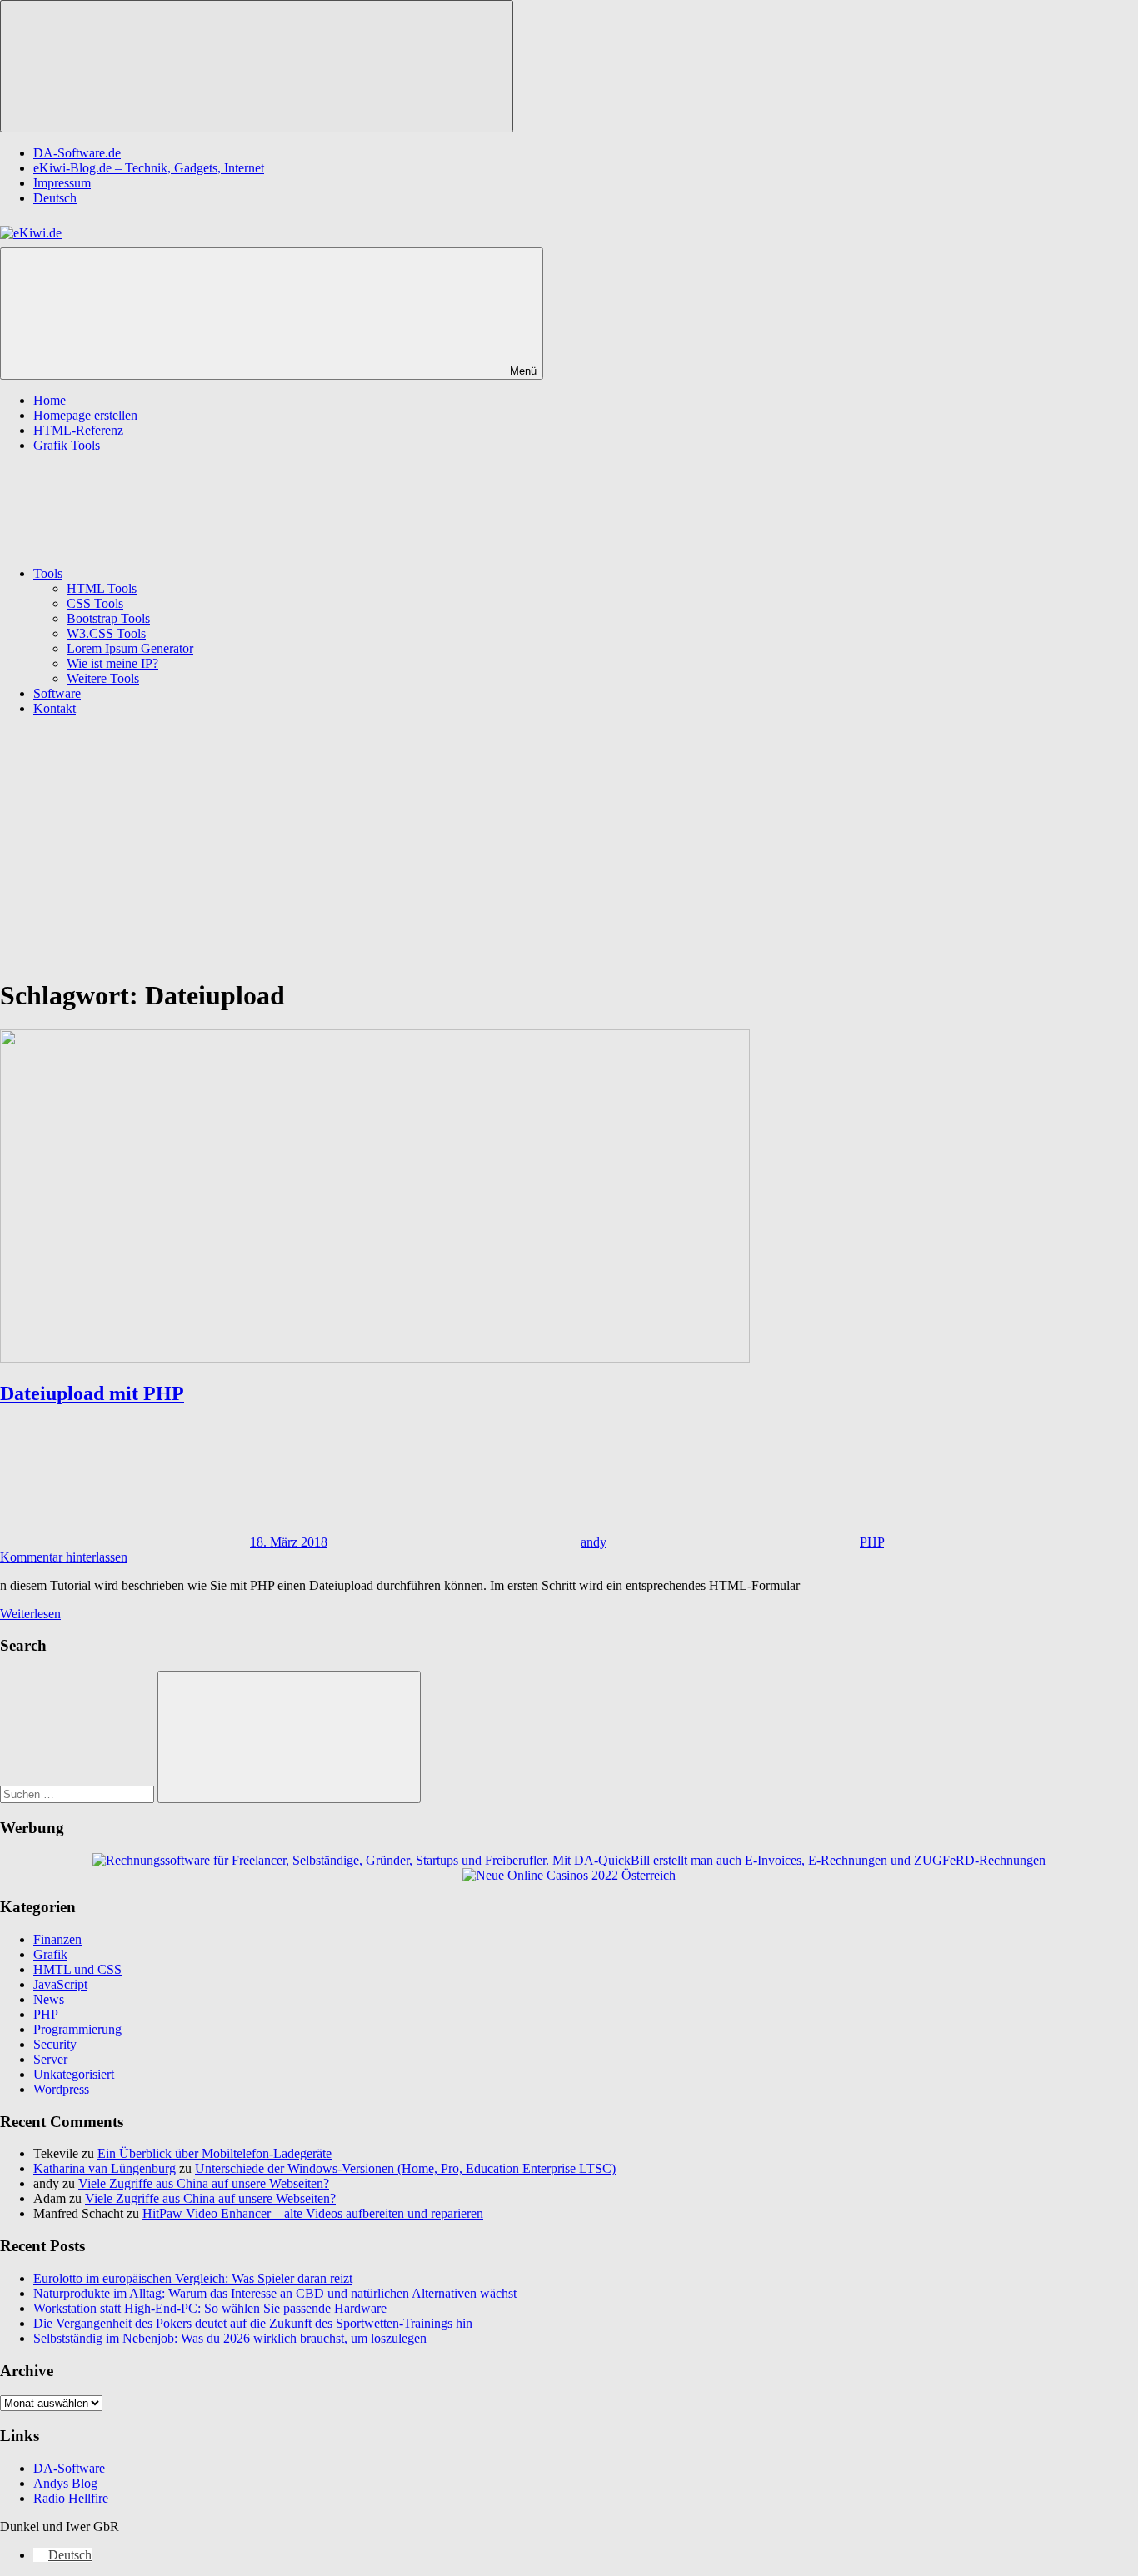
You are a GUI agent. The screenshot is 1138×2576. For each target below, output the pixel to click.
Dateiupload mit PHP (92, 1393)
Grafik (50, 1954)
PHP (872, 1542)
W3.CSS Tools (106, 633)
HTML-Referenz (78, 430)
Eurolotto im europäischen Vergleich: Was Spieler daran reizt (193, 2278)
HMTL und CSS (77, 1969)
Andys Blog (65, 2483)
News (49, 1999)
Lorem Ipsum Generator (130, 648)
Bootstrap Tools (108, 618)
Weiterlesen (30, 1614)
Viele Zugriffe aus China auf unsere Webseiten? (204, 2183)
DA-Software (69, 2468)
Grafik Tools (67, 445)
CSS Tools (95, 603)
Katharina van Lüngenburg (105, 2168)
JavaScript (60, 1984)
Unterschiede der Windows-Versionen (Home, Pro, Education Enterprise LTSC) (405, 2168)
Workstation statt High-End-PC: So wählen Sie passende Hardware (210, 2308)
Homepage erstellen (85, 415)
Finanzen (57, 1939)
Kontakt (55, 708)
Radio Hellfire (71, 2498)
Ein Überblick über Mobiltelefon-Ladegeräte (215, 2153)
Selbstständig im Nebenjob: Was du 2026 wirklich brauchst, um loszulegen (230, 2338)
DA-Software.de (77, 153)
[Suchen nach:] (79, 1794)
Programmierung (77, 2029)
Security (55, 2044)
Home (50, 400)
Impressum (62, 183)
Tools (48, 573)
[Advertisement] (569, 846)
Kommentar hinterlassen (64, 1557)
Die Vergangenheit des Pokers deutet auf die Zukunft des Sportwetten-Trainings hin (253, 2323)
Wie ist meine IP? (112, 663)
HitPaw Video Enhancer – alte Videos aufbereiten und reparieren (313, 2213)
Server (50, 2059)
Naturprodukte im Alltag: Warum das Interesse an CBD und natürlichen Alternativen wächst (275, 2293)
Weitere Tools (103, 678)
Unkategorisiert (74, 2074)
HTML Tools (102, 588)
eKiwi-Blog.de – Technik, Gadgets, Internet (149, 168)
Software (57, 693)
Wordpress (61, 2089)
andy (594, 1542)
